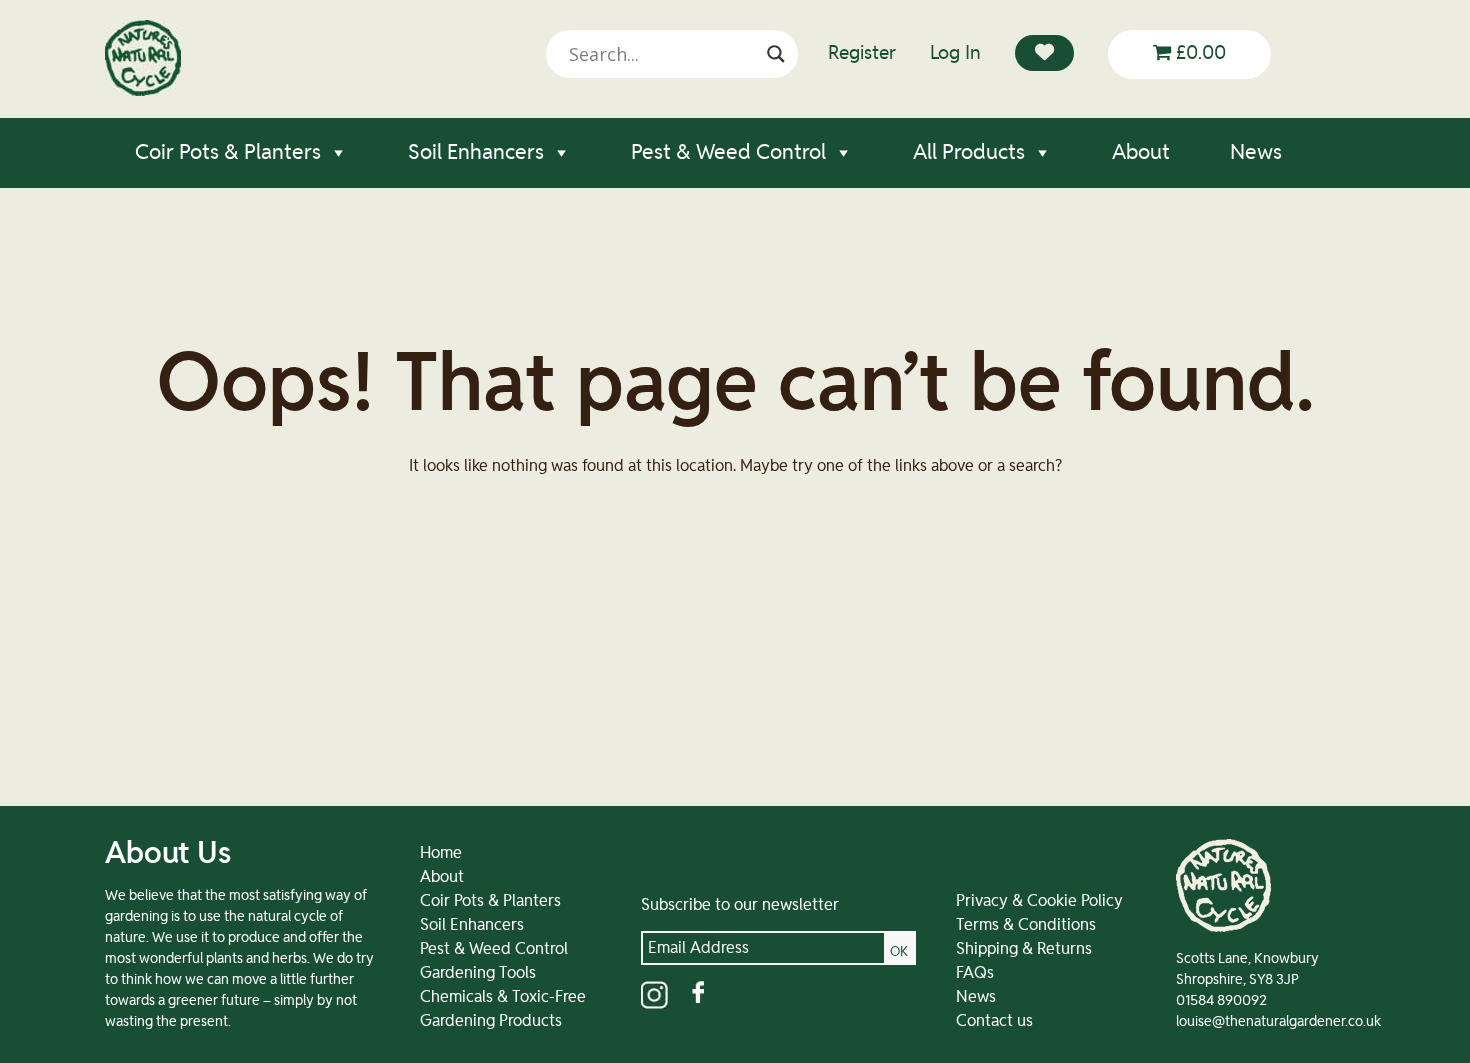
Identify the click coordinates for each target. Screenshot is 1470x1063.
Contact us (994, 1021)
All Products (969, 152)
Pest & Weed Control (728, 152)
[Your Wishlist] (1044, 53)
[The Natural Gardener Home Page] (143, 91)
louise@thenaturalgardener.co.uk (1278, 1022)
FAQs (975, 973)
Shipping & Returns (1024, 949)
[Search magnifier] (776, 54)
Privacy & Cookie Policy (1039, 901)
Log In (955, 53)
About (1141, 152)
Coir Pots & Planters (228, 152)
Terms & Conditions (1026, 925)
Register (862, 53)
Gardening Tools (478, 973)
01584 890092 (1221, 1001)
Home (441, 853)
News (1256, 152)
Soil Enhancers (476, 152)
